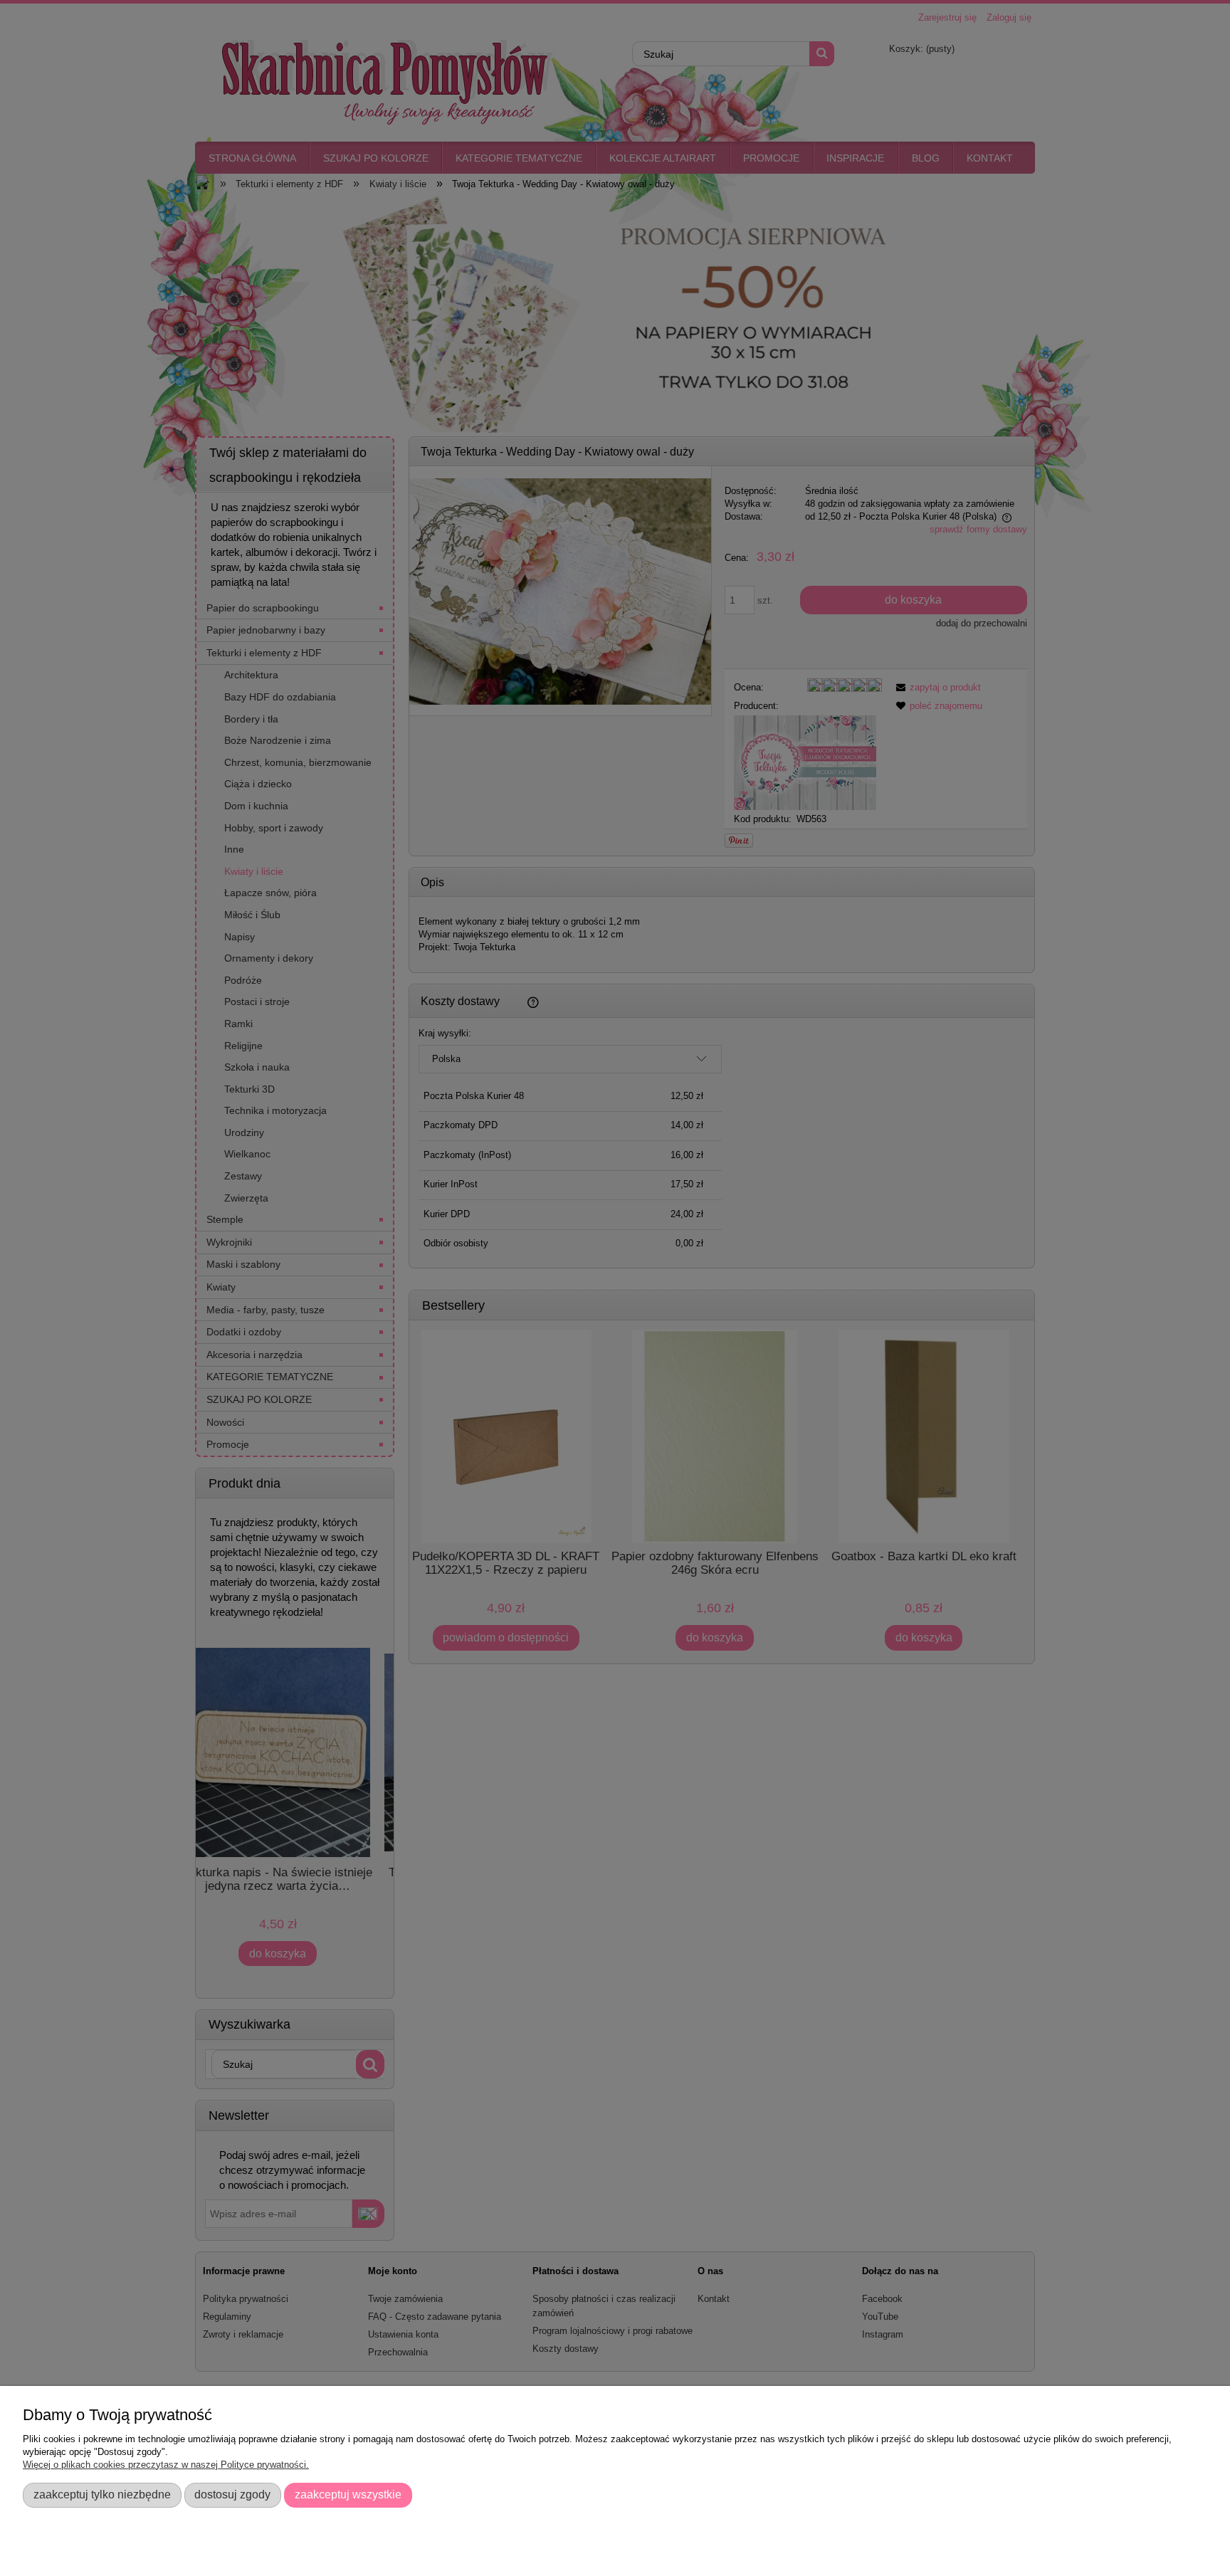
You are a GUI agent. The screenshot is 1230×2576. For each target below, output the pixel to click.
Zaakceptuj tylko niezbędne (102, 2494)
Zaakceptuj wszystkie (348, 2494)
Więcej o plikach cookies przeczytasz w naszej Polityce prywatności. (166, 2465)
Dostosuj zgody (232, 2494)
